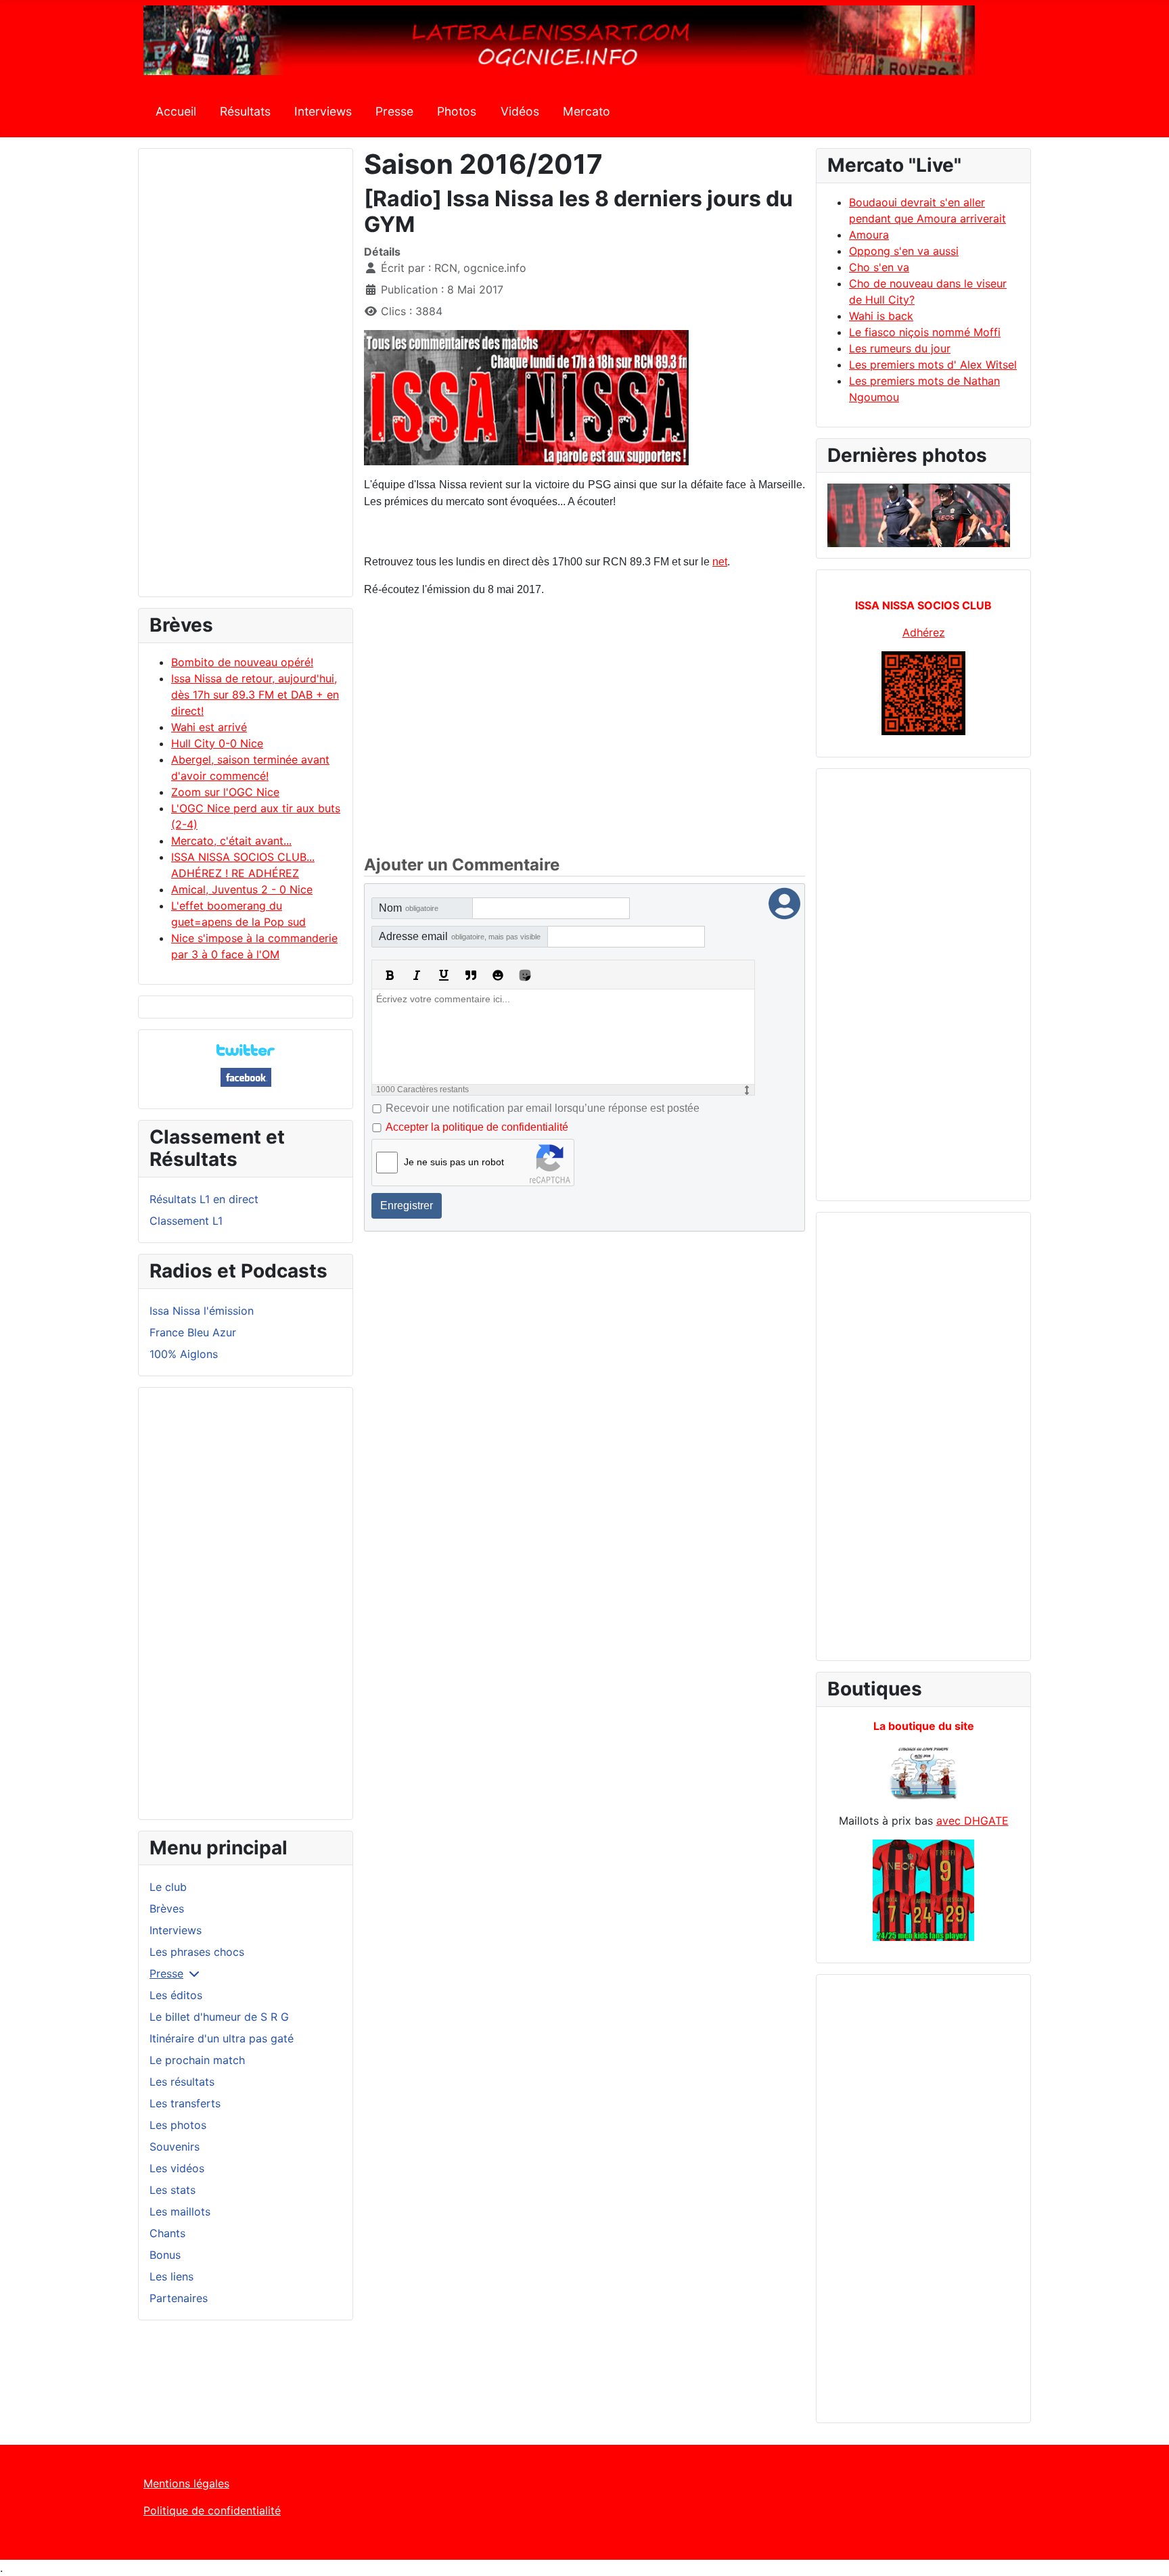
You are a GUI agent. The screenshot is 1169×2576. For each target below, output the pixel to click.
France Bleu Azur (193, 1332)
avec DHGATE (972, 1821)
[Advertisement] (246, 379)
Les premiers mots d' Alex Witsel (933, 365)
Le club (168, 1887)
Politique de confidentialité (212, 2510)
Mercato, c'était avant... (231, 841)
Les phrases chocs (197, 1952)
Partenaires (179, 2298)
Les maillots (180, 2211)
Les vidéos (177, 2168)
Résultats (245, 111)
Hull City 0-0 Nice (217, 743)
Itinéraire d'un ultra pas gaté (222, 2038)
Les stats (173, 2190)
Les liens (171, 2276)
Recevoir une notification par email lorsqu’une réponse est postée (543, 1108)
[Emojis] (498, 975)
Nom (409, 908)
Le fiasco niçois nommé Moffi (925, 332)
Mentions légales (186, 2483)
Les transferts (185, 2103)
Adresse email (460, 936)
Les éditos (176, 1995)
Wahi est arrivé (209, 727)
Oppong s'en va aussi (904, 251)
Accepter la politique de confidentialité (477, 1127)
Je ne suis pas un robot (454, 1162)
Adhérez (924, 632)
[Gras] (390, 975)
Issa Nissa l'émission (202, 1311)
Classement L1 (186, 1221)
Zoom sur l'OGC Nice (225, 792)
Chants (167, 2233)
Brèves (167, 1908)
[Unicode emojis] (525, 975)
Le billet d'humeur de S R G (219, 2017)
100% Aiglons (184, 1354)
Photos (457, 111)
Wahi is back (881, 316)
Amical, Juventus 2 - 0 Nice (242, 889)
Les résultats (182, 2082)
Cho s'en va (879, 267)
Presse (394, 111)
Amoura (869, 235)
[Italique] (417, 975)
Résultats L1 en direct (204, 1199)
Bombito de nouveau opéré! (242, 662)
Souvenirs (175, 2147)
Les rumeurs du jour (900, 348)
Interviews (323, 111)
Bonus (165, 2255)
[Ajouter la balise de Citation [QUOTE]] (471, 975)
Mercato (587, 111)
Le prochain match (197, 2060)
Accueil (176, 111)
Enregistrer (407, 1205)
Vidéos (520, 111)
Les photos (178, 2125)
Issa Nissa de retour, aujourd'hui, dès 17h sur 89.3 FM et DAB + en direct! (255, 695)
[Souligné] (444, 975)
